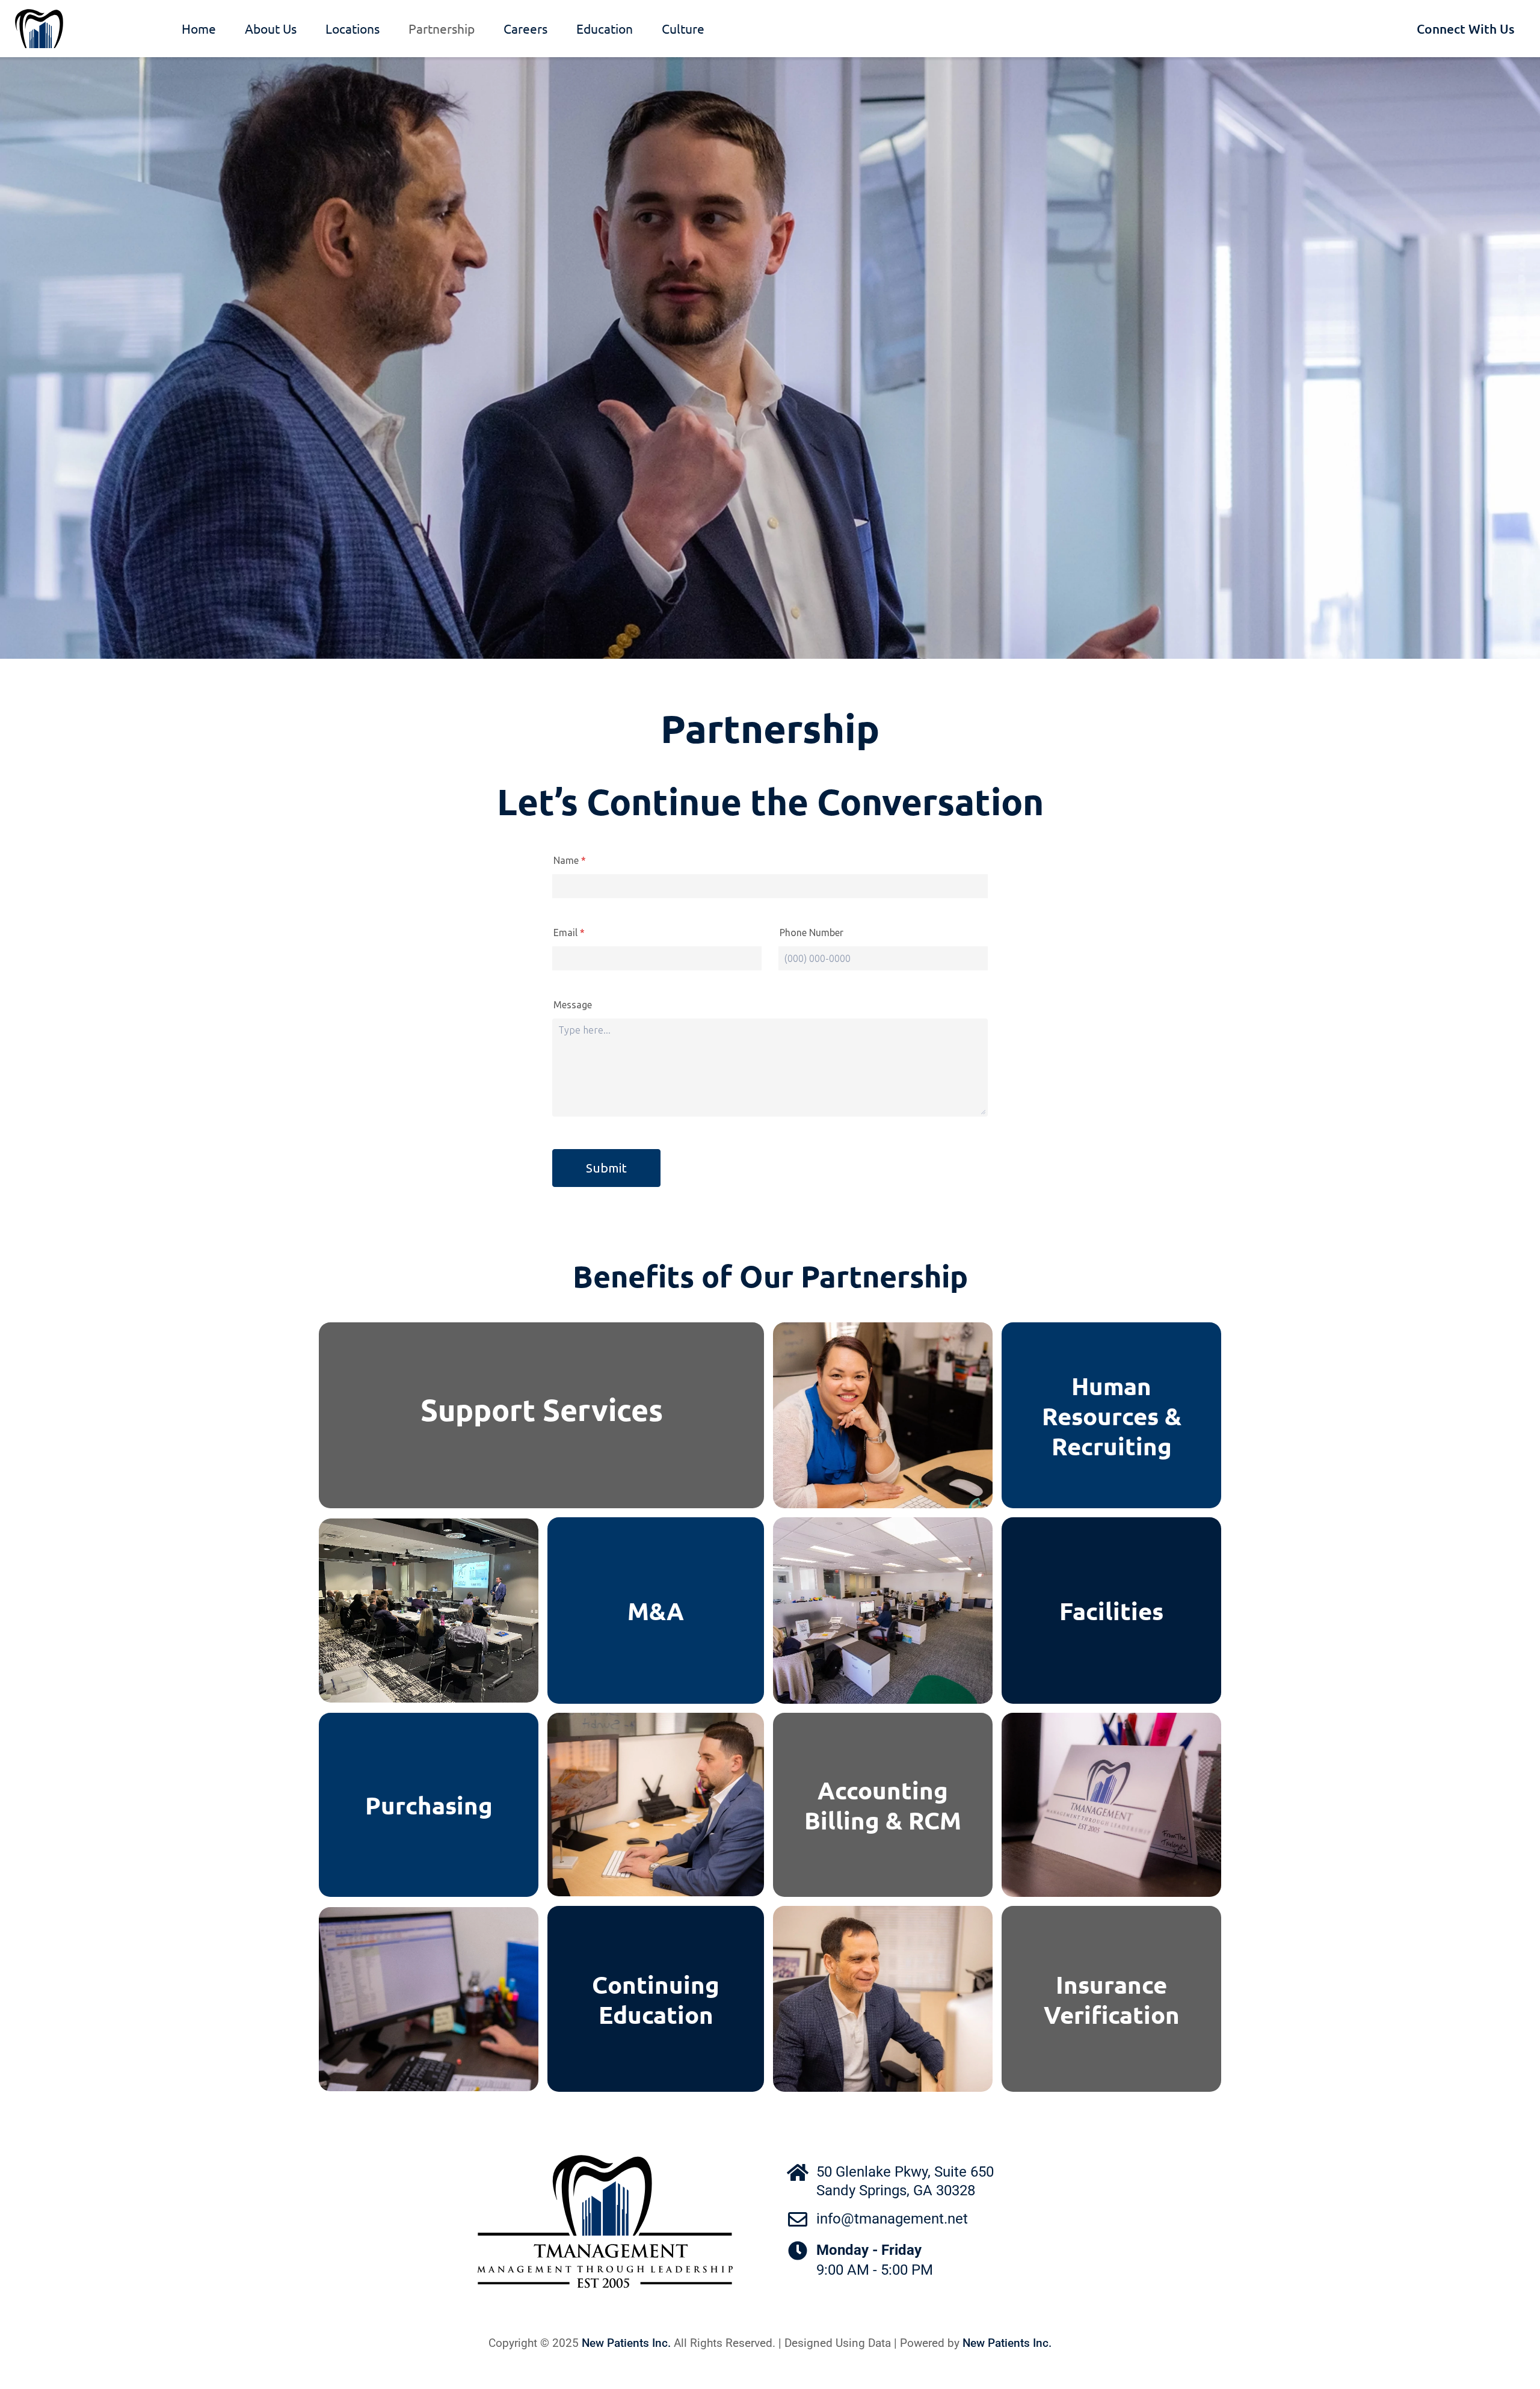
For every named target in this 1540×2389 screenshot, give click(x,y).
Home (199, 28)
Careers (525, 28)
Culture (683, 28)
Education (605, 28)
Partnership (442, 28)
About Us (271, 28)
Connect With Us (1466, 29)
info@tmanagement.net (892, 2219)
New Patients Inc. (626, 2343)
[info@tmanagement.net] (798, 2219)
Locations (353, 28)
